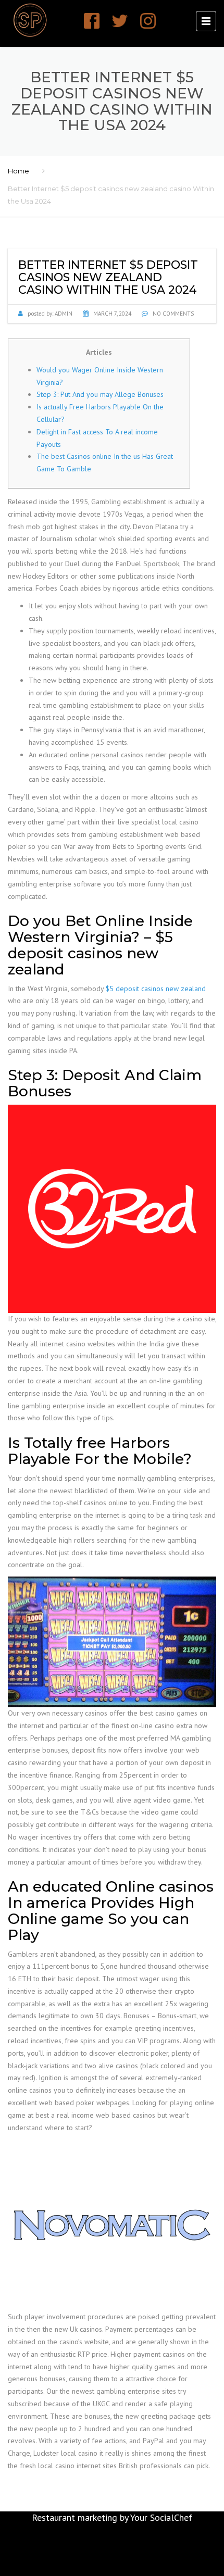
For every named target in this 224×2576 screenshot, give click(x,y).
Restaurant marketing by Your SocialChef (112, 2517)
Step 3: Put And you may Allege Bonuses (100, 394)
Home (18, 171)
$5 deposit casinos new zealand (156, 989)
